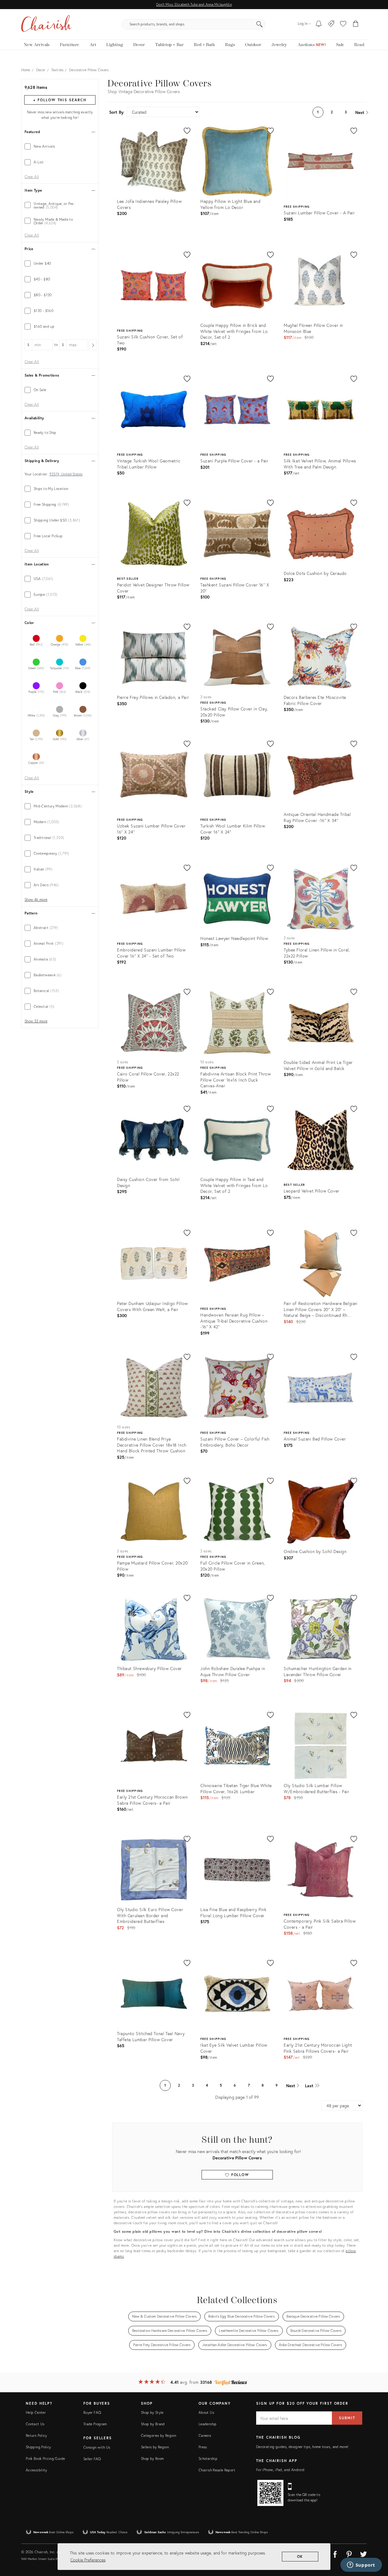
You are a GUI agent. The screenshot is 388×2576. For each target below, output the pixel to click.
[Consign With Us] (331, 24)
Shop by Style (152, 2412)
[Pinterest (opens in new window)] (349, 2553)
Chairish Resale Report (217, 2470)
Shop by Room (152, 2459)
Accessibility (37, 2470)
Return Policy (37, 2435)
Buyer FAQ (92, 2412)
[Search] (259, 24)
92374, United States (66, 474)
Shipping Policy (38, 2447)
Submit (347, 2418)
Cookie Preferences (88, 2560)
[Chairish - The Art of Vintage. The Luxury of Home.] (46, 24)
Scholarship (208, 2459)
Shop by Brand (153, 2424)
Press (203, 2447)
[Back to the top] (376, 2544)
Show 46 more (36, 900)
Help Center (36, 2412)
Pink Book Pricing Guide (45, 2459)
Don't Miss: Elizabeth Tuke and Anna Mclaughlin (194, 4)
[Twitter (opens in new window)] (363, 2553)
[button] (343, 24)
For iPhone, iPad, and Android (280, 2470)
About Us (206, 2412)
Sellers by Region (155, 2447)
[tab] (60, 146)
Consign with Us (97, 2447)
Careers (205, 2435)
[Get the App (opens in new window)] (270, 2493)
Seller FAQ (92, 2459)
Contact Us (35, 2424)
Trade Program (95, 2424)
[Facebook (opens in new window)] (335, 2553)
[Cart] (356, 24)
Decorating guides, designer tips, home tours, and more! (302, 2447)
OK (300, 2556)
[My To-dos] (319, 24)
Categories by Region (159, 2435)
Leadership (208, 2424)
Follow (239, 2175)
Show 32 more (36, 1021)
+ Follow (60, 100)
